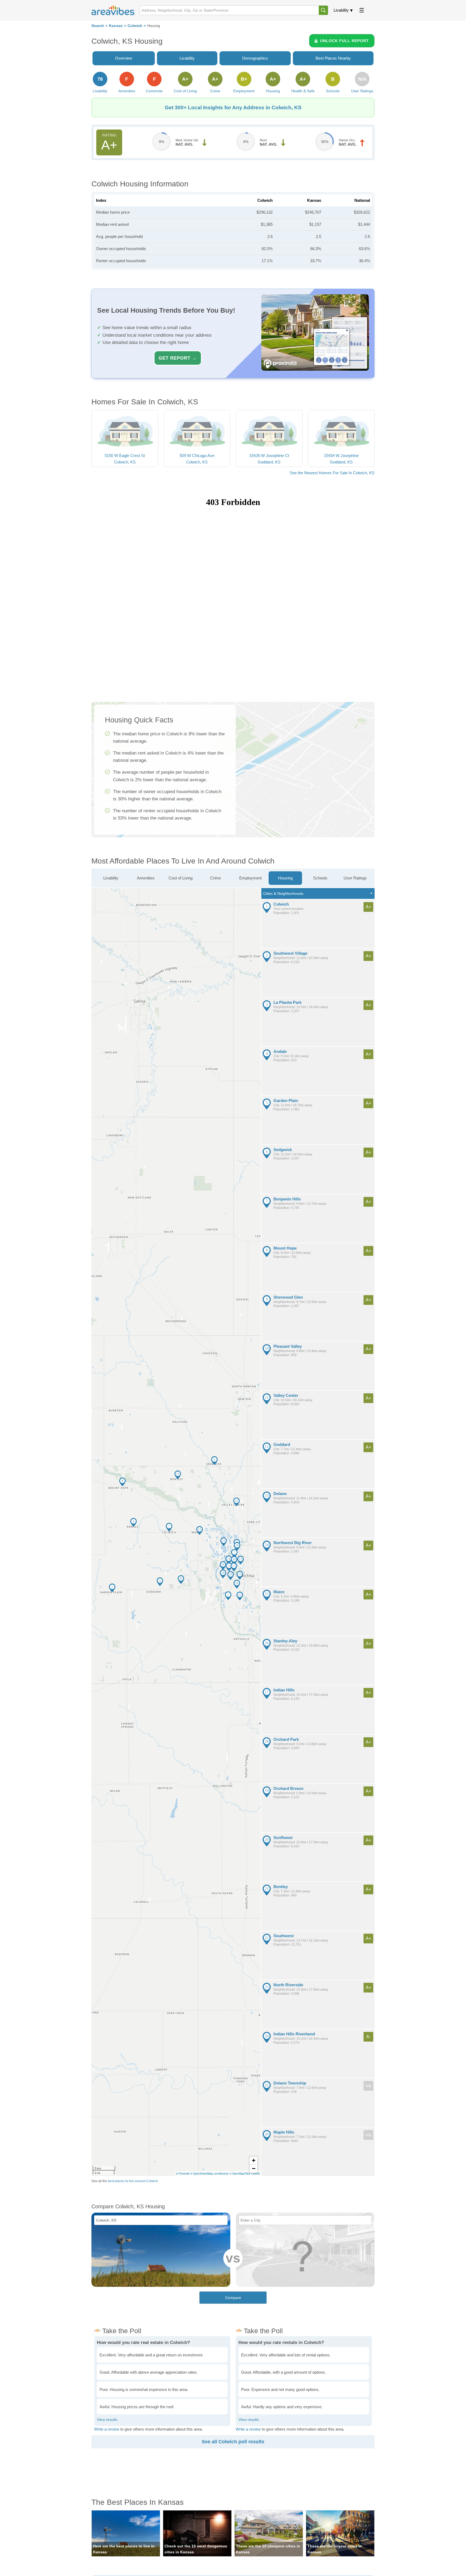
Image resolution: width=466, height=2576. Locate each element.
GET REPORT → (178, 358)
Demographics (255, 58)
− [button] (254, 2169)
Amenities (146, 878)
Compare (233, 2298)
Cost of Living (181, 878)
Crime (215, 878)
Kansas (116, 26)
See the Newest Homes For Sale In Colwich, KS (332, 473)
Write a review (107, 2429)
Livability (341, 10)
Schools (320, 878)
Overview (124, 58)
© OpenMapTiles (240, 2174)
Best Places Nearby (333, 58)
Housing (285, 878)
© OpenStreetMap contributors (209, 2174)
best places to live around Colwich (133, 2181)
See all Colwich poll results (233, 2442)
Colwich (135, 26)
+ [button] (254, 2160)
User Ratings (355, 878)
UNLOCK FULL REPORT (345, 41)
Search (98, 26)
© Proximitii (183, 2174)
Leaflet (256, 2174)
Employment (250, 878)
